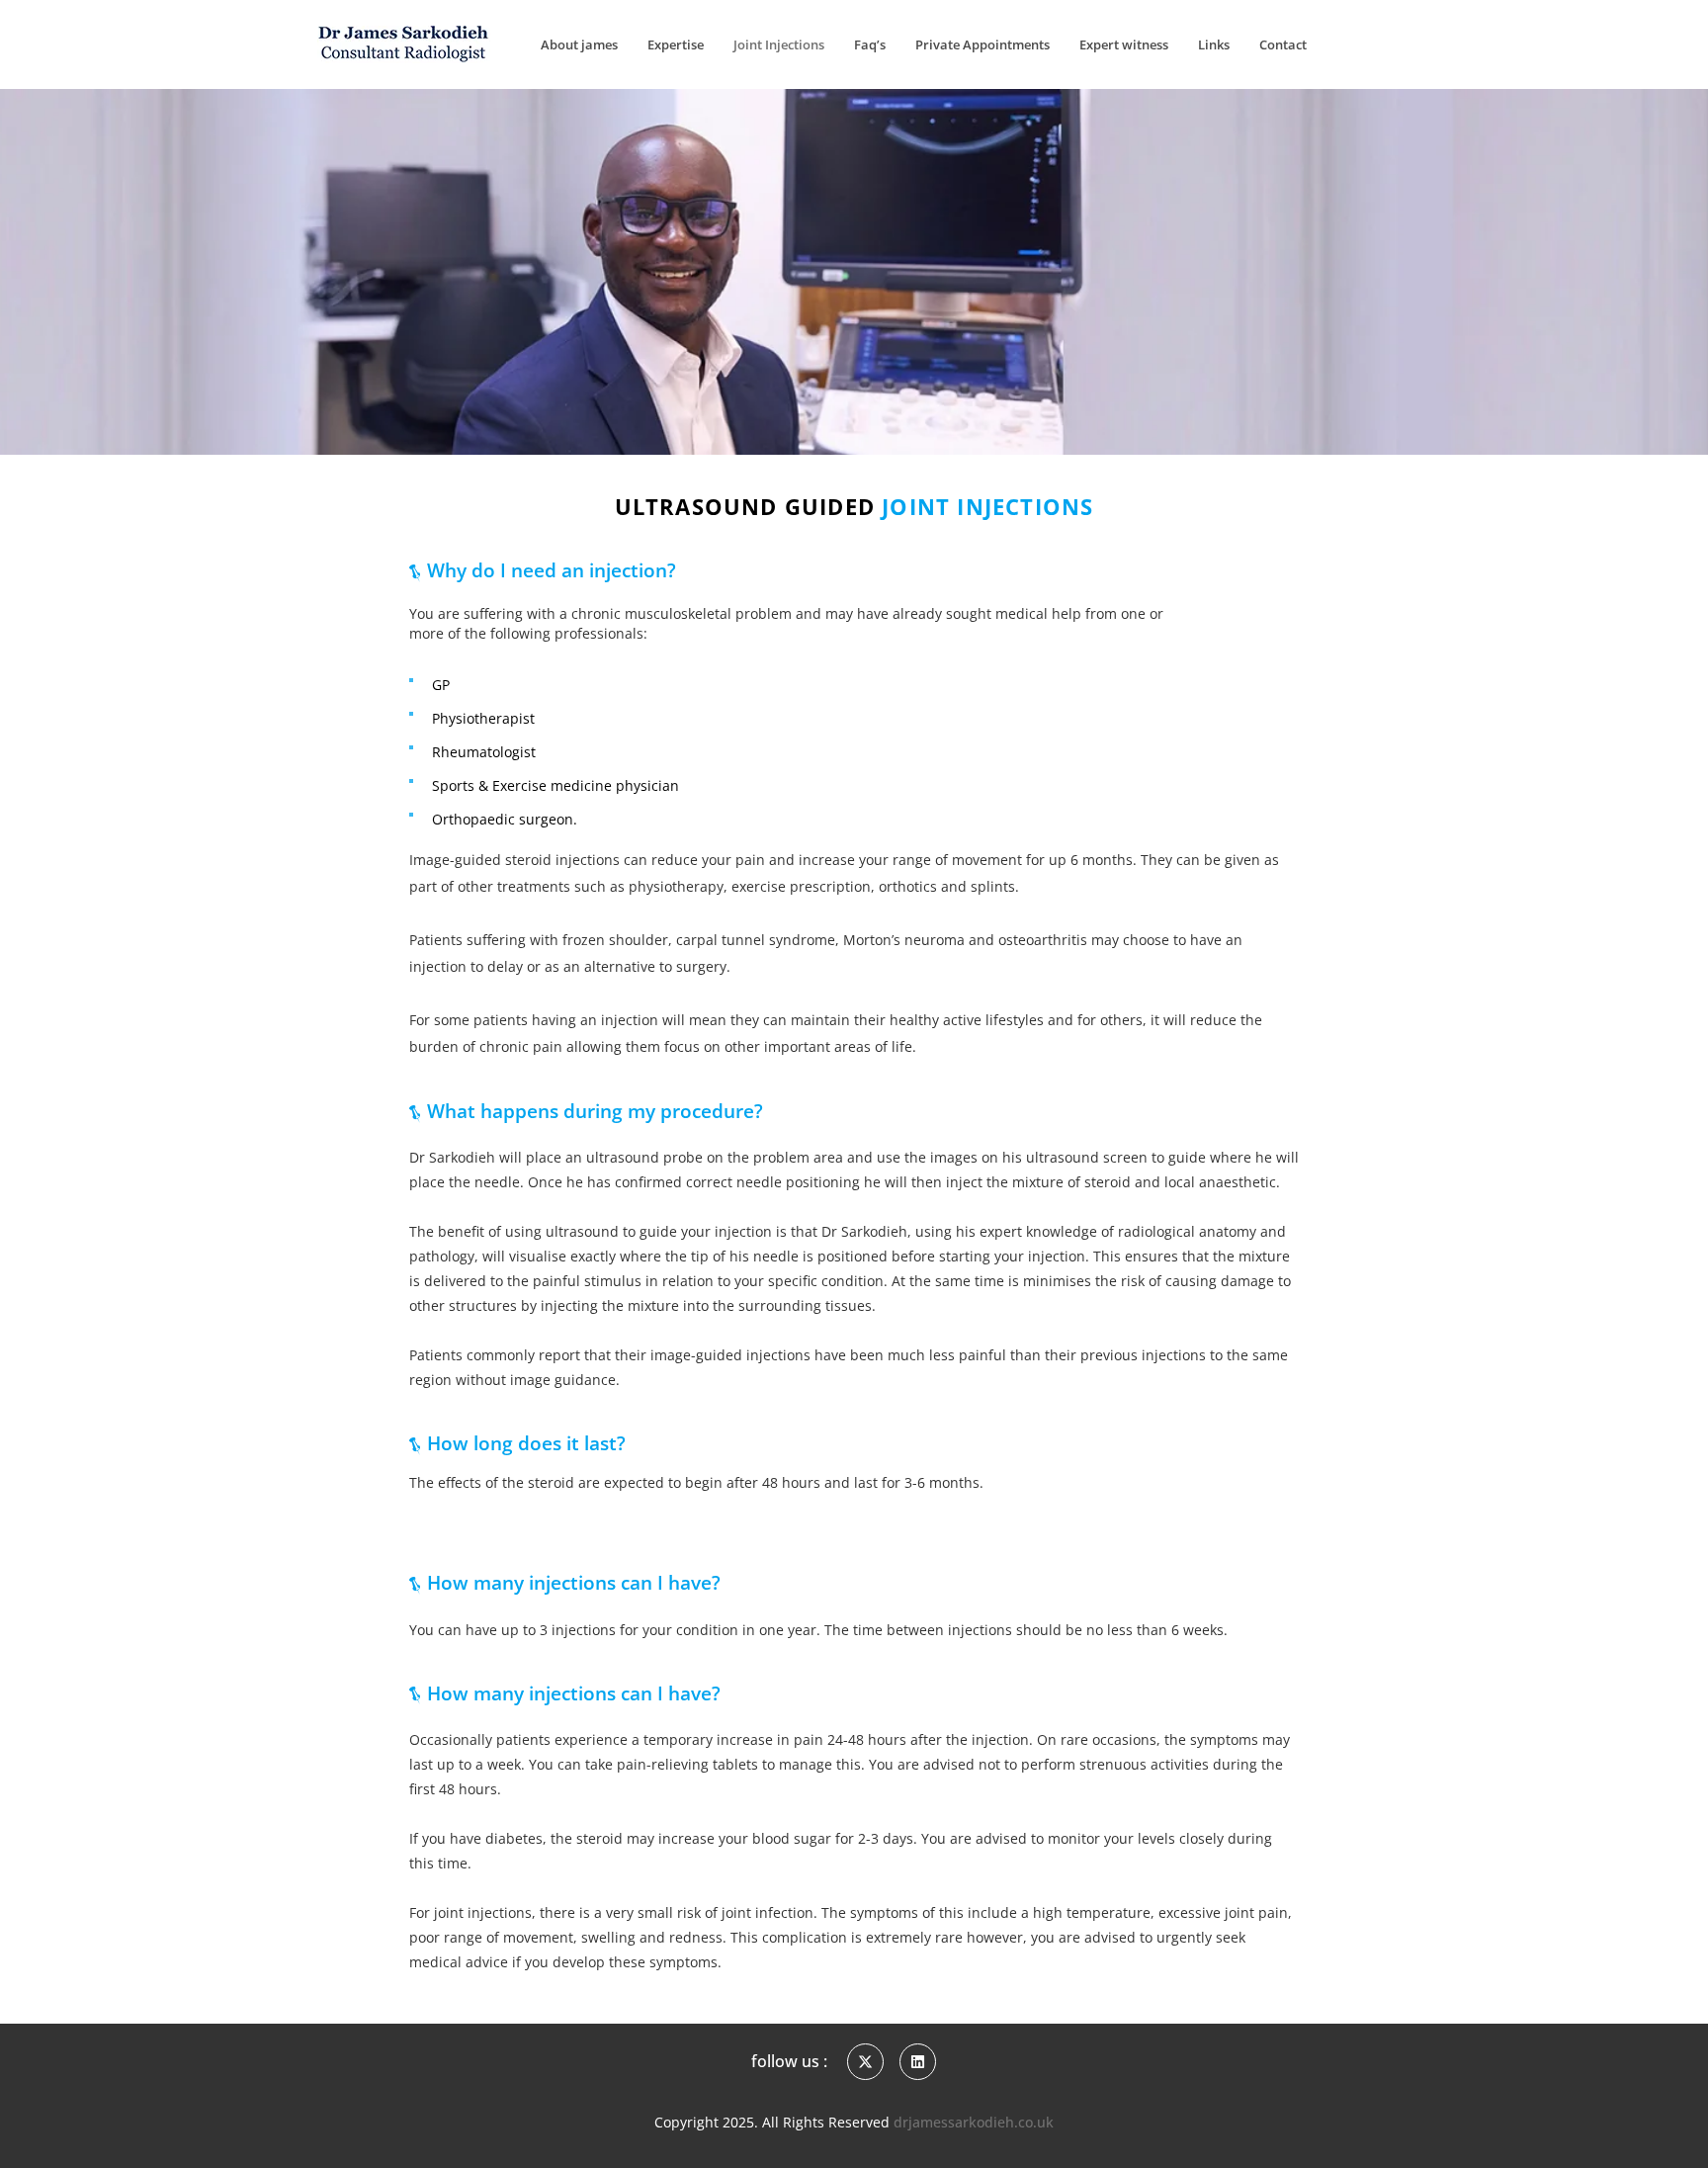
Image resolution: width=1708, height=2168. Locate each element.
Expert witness (1124, 44)
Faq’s (870, 44)
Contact (1283, 44)
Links (1214, 44)
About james (579, 44)
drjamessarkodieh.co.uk (974, 2122)
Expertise (676, 44)
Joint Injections (779, 44)
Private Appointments (982, 44)
